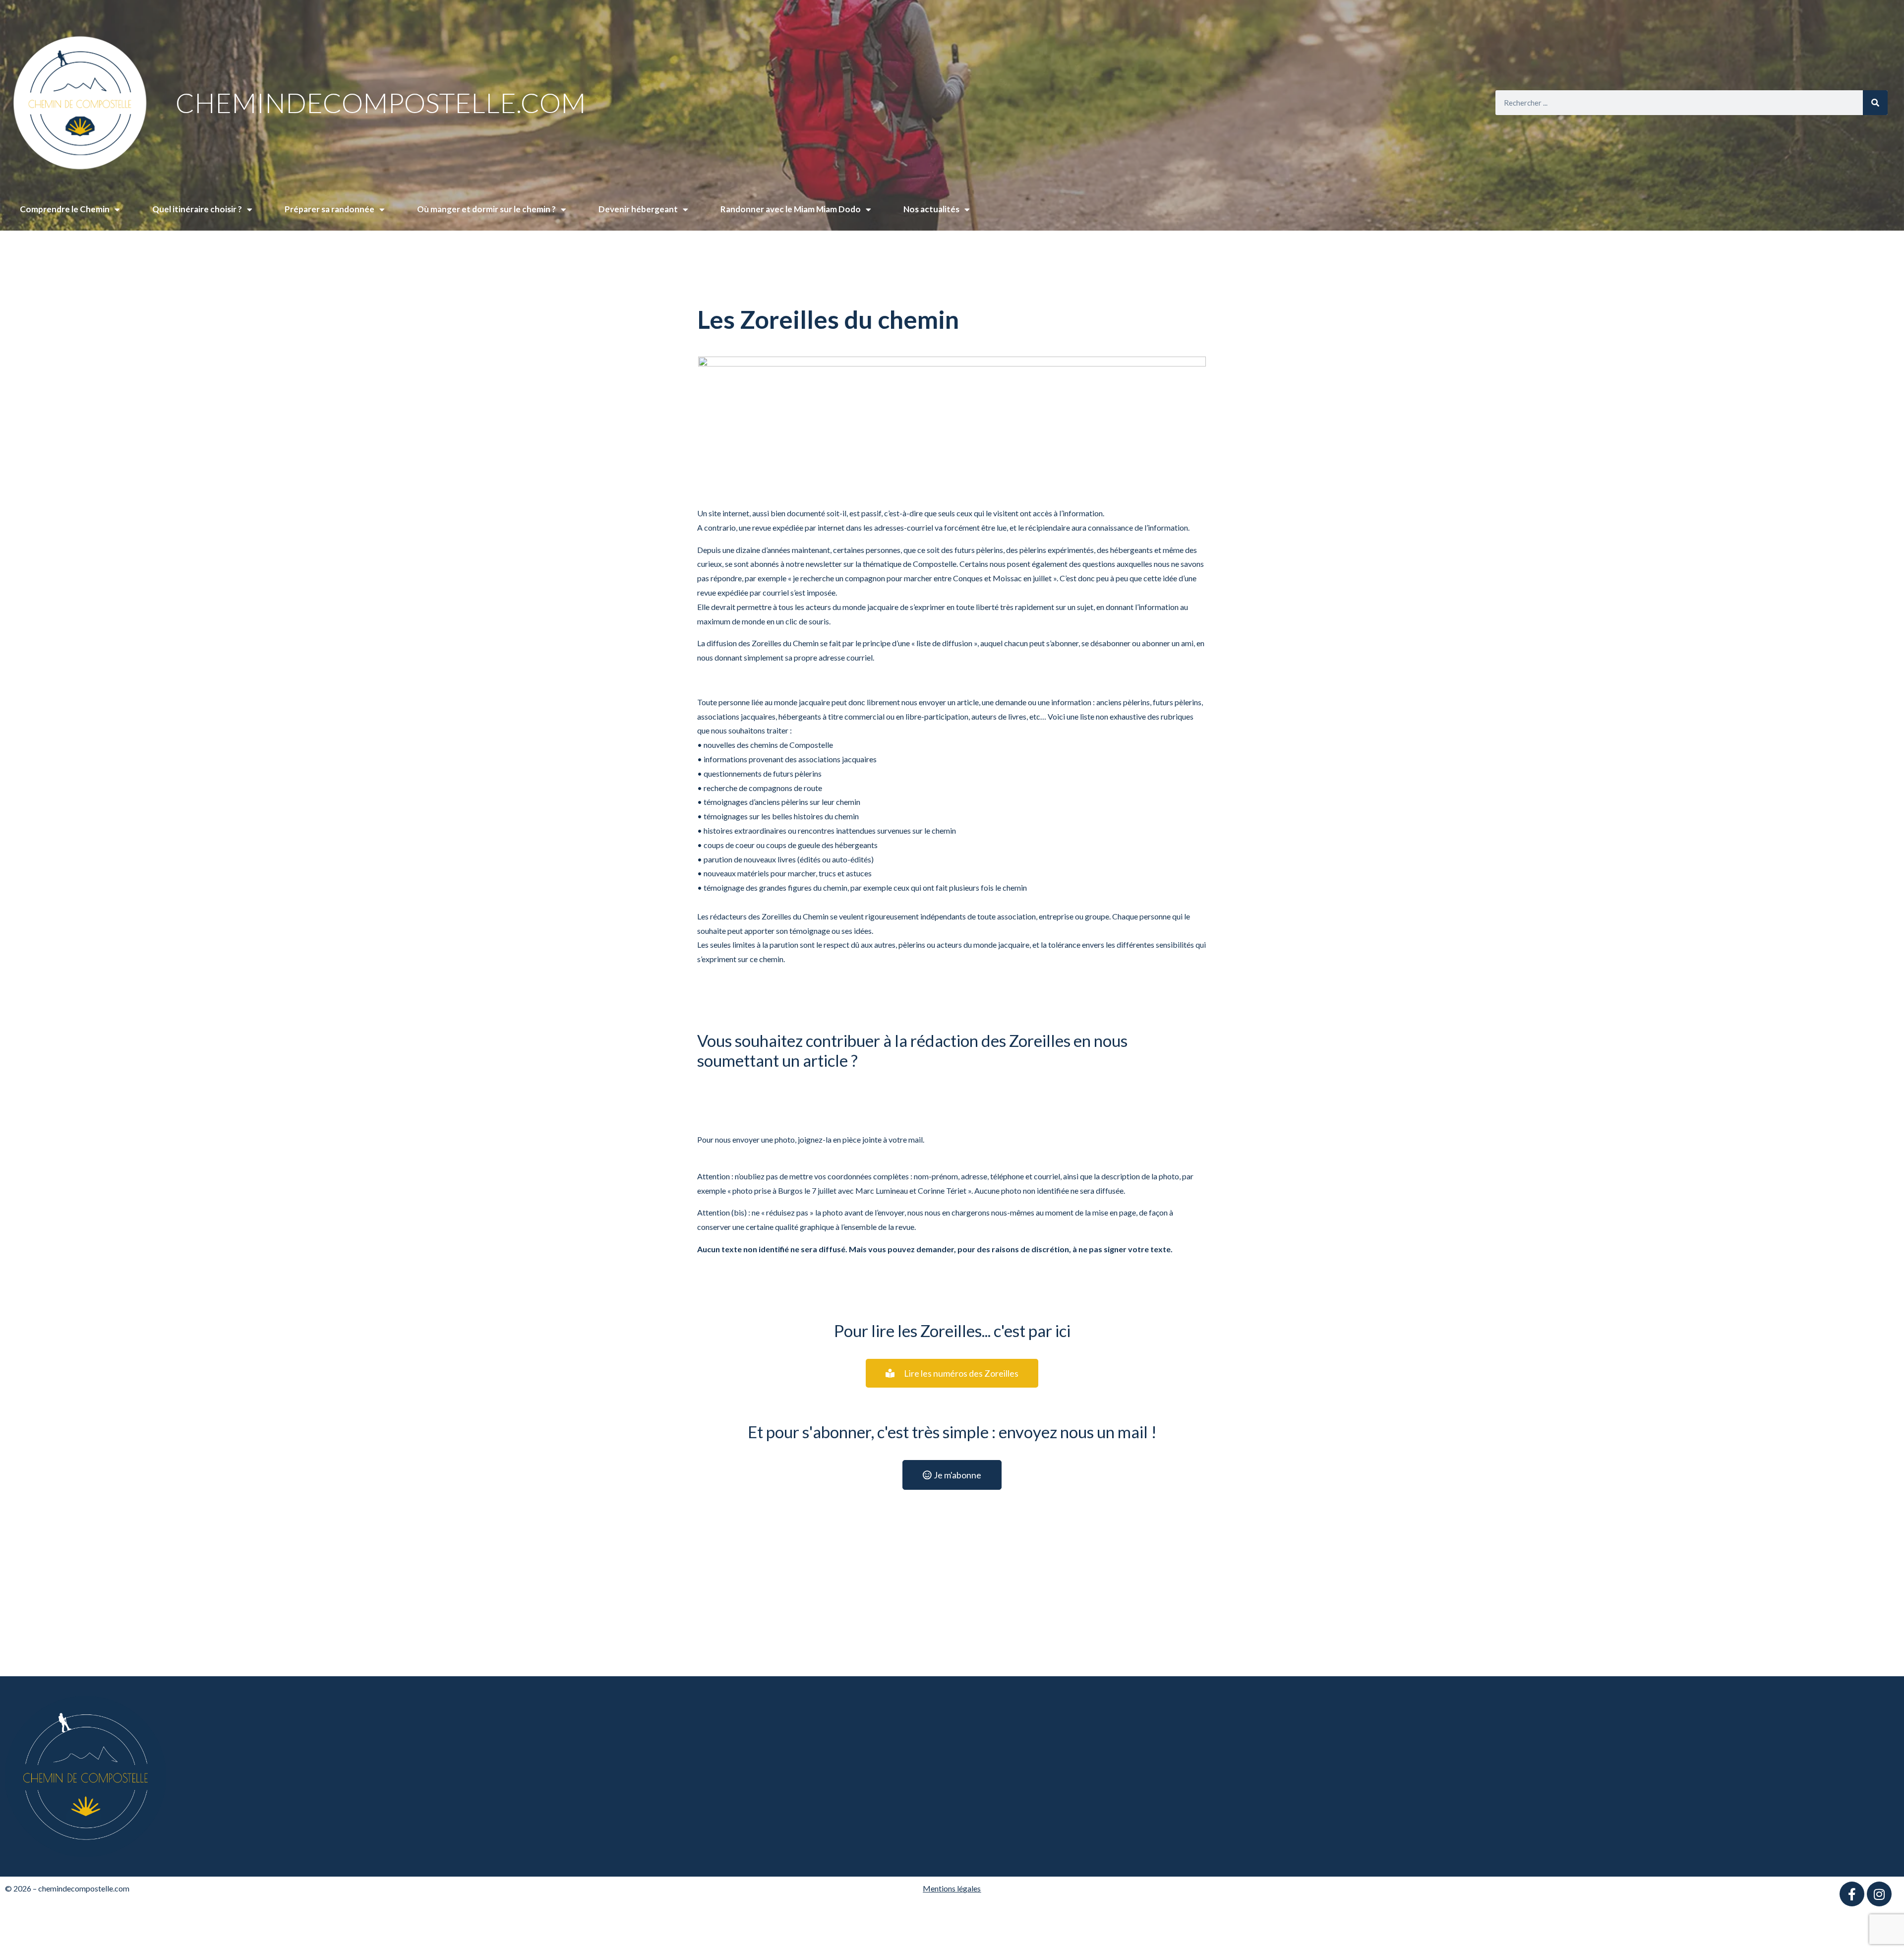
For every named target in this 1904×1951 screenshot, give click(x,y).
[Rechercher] (1875, 103)
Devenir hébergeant (638, 209)
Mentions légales (952, 1888)
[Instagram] (1879, 1894)
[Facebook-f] (1852, 1894)
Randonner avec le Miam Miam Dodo (791, 209)
